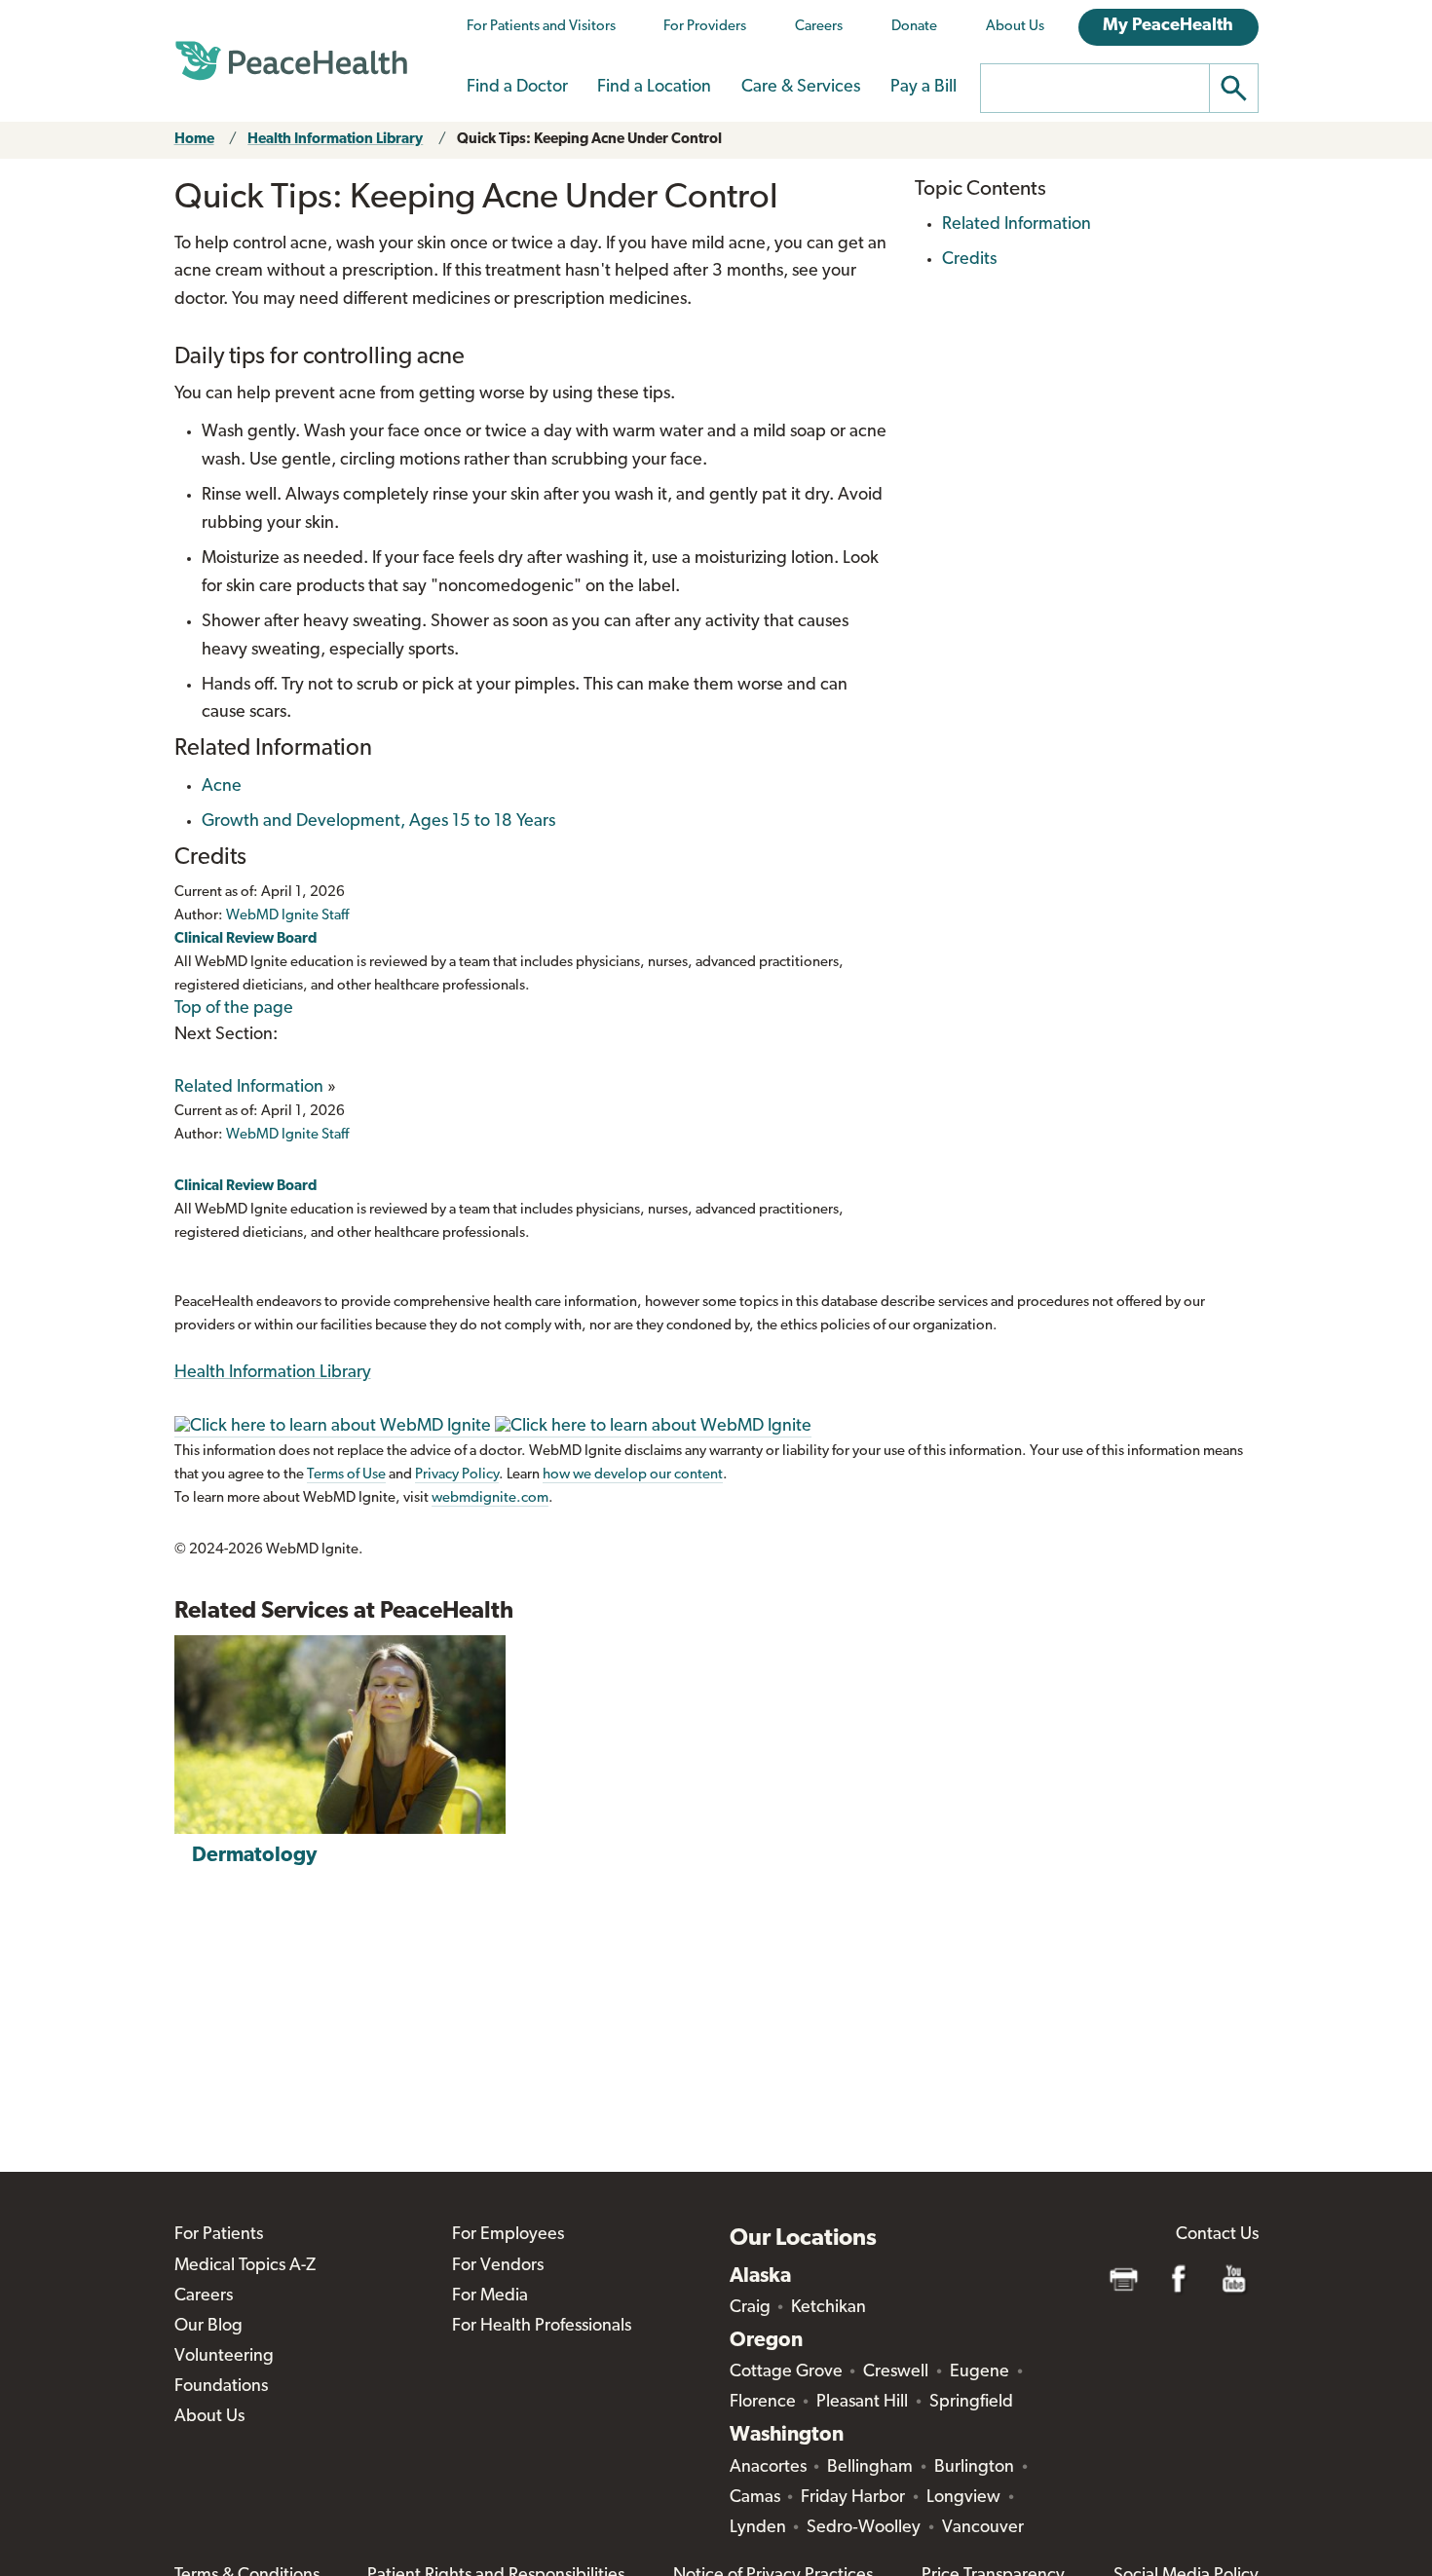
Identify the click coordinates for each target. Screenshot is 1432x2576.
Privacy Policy (457, 1475)
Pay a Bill (923, 88)
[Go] (1234, 88)
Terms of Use (346, 1475)
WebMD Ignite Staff (287, 1135)
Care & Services (801, 88)
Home (194, 140)
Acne (222, 787)
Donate (914, 27)
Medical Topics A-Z (245, 2266)
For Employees (508, 2235)
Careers (819, 27)
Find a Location (654, 88)
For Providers (705, 27)
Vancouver (983, 2528)
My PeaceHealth (1168, 26)
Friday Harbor (853, 2498)
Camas (755, 2498)
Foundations (221, 2387)
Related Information (249, 1088)
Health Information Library (335, 140)
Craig (750, 2308)
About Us (1015, 27)
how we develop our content (633, 1475)
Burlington (974, 2468)
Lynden (758, 2528)
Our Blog (208, 2327)
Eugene (980, 2372)
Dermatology (254, 1856)
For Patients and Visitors (541, 27)
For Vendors (498, 2266)
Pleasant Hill (862, 2403)
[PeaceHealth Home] (291, 61)
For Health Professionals (542, 2327)
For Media (490, 2296)
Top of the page (234, 1009)
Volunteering (224, 2357)
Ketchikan (829, 2308)
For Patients (219, 2235)
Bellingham (870, 2468)
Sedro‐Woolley (864, 2528)
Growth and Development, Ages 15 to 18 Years (378, 822)
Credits (969, 260)
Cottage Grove (786, 2372)
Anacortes (768, 2468)
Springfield (971, 2403)
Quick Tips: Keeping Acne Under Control (589, 140)
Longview (963, 2498)
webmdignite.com (490, 1498)
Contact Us (1217, 2235)
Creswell (896, 2372)
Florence (763, 2403)
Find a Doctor (517, 88)
